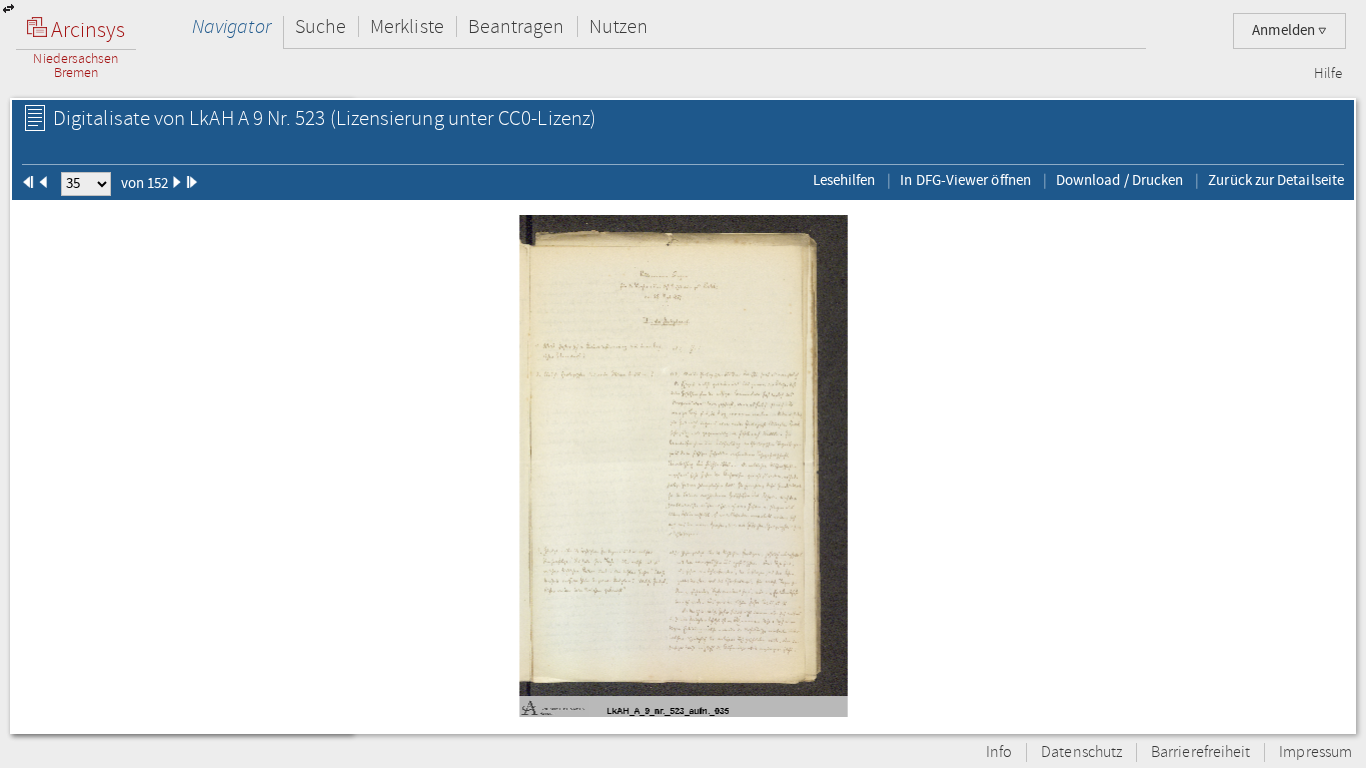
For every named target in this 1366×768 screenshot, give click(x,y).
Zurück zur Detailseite (1276, 180)
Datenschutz (1081, 752)
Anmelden (1285, 30)
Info (999, 752)
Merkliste (407, 26)
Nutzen (618, 26)
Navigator (231, 26)
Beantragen (516, 26)
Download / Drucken (1119, 180)
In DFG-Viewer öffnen (965, 180)
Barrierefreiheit (1200, 752)
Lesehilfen (844, 180)
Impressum (1315, 752)
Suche (320, 26)
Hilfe (1328, 74)
